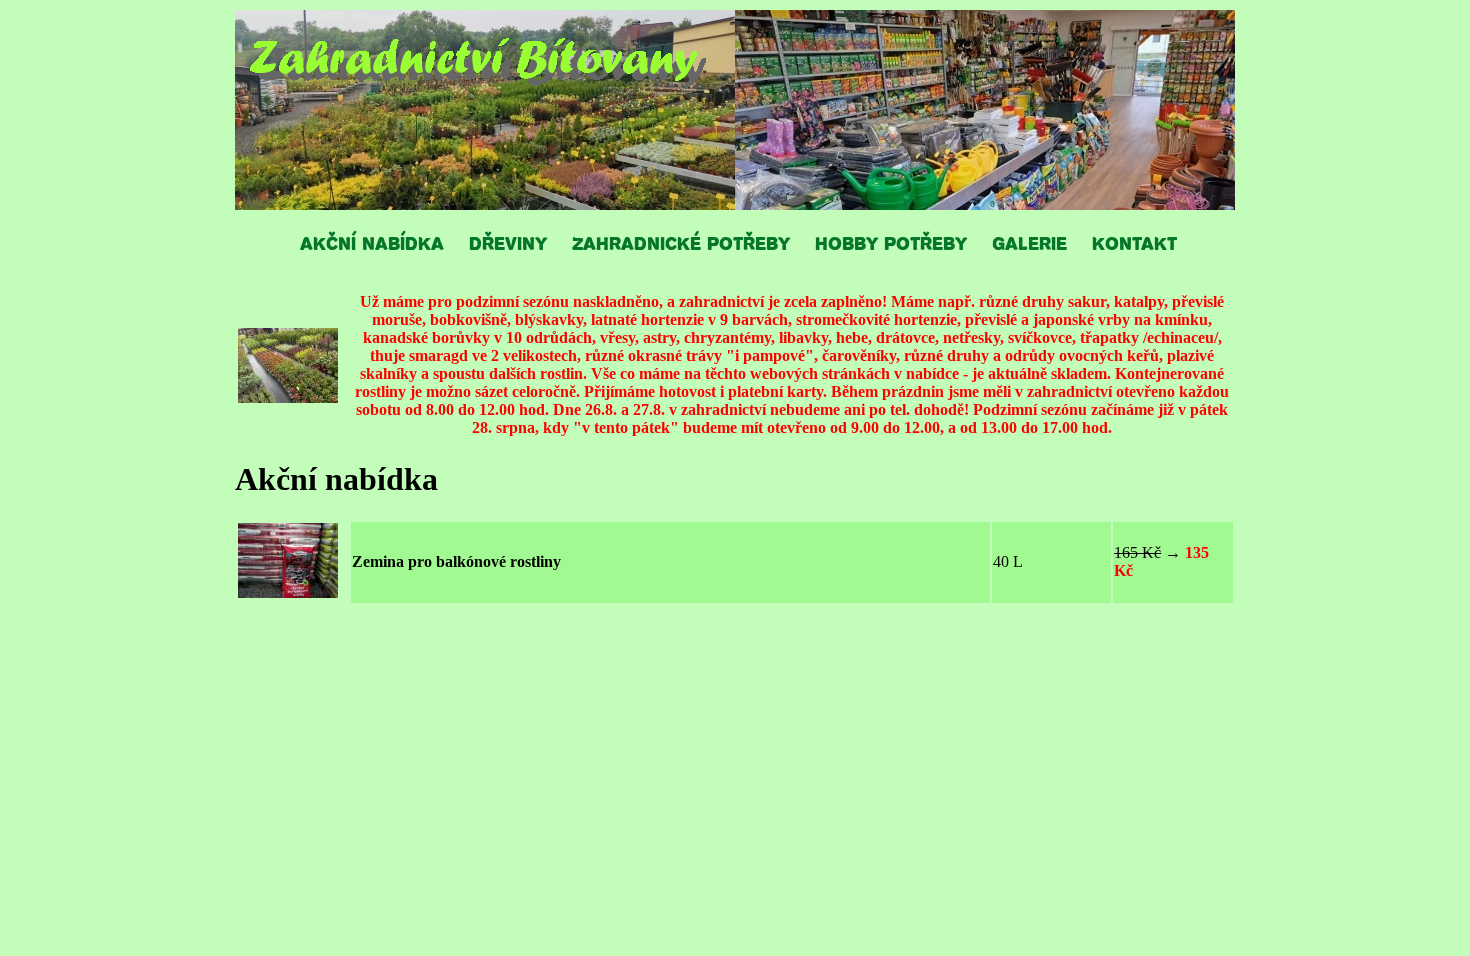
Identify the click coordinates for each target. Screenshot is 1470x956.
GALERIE (1029, 242)
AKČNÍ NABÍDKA (372, 242)
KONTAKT (1134, 242)
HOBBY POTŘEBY (891, 242)
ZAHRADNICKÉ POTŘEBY (681, 242)
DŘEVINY (508, 242)
